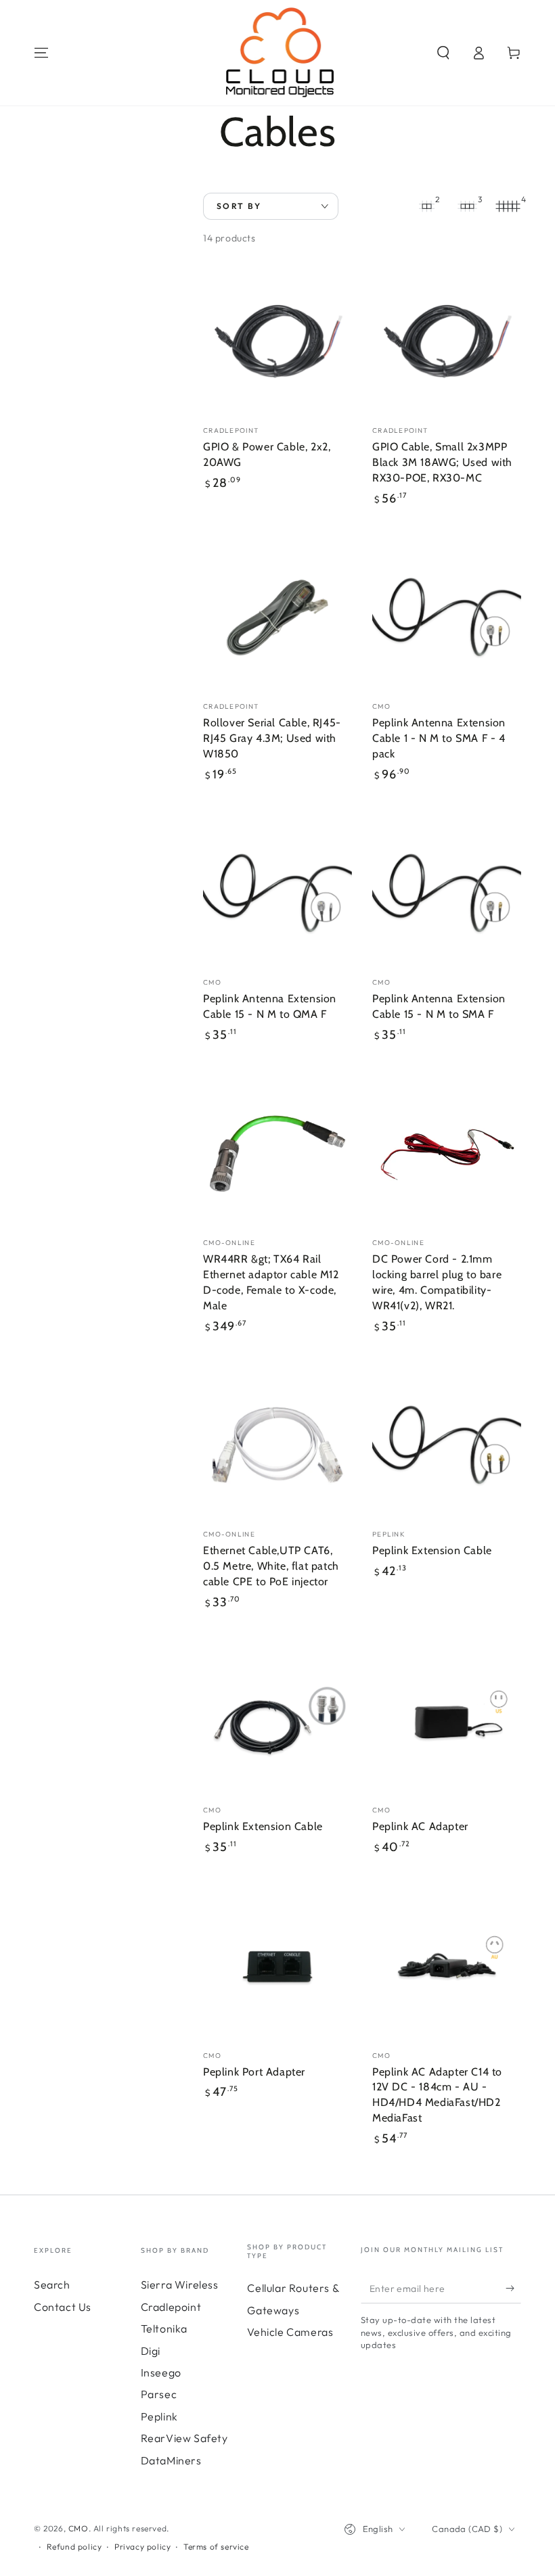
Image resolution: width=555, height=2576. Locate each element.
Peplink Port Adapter (254, 2072)
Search (52, 2285)
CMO (79, 2528)
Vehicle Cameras (290, 2332)
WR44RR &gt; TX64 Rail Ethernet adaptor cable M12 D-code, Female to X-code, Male (271, 1282)
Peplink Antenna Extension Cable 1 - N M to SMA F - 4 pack (439, 738)
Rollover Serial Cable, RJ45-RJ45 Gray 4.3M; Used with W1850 (272, 738)
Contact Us (63, 2307)
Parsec (159, 2394)
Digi (151, 2351)
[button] (443, 53)
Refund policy (74, 2547)
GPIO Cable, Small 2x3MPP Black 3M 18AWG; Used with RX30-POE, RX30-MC (442, 462)
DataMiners (171, 2460)
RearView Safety (184, 2438)
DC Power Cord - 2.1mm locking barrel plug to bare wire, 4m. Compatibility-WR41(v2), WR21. (437, 1282)
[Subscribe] (513, 2288)
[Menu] (41, 53)
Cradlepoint (171, 2307)
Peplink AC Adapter (420, 1826)
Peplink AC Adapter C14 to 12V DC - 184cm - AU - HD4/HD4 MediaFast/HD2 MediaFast (437, 2095)
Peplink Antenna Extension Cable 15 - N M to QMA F (270, 1006)
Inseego (161, 2372)
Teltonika (164, 2328)
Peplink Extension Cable (432, 1550)
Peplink (159, 2416)
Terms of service (216, 2547)
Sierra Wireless (180, 2285)
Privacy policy (142, 2547)
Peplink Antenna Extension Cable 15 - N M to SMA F (439, 1006)
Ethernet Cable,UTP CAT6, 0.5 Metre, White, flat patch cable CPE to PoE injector (271, 1566)
